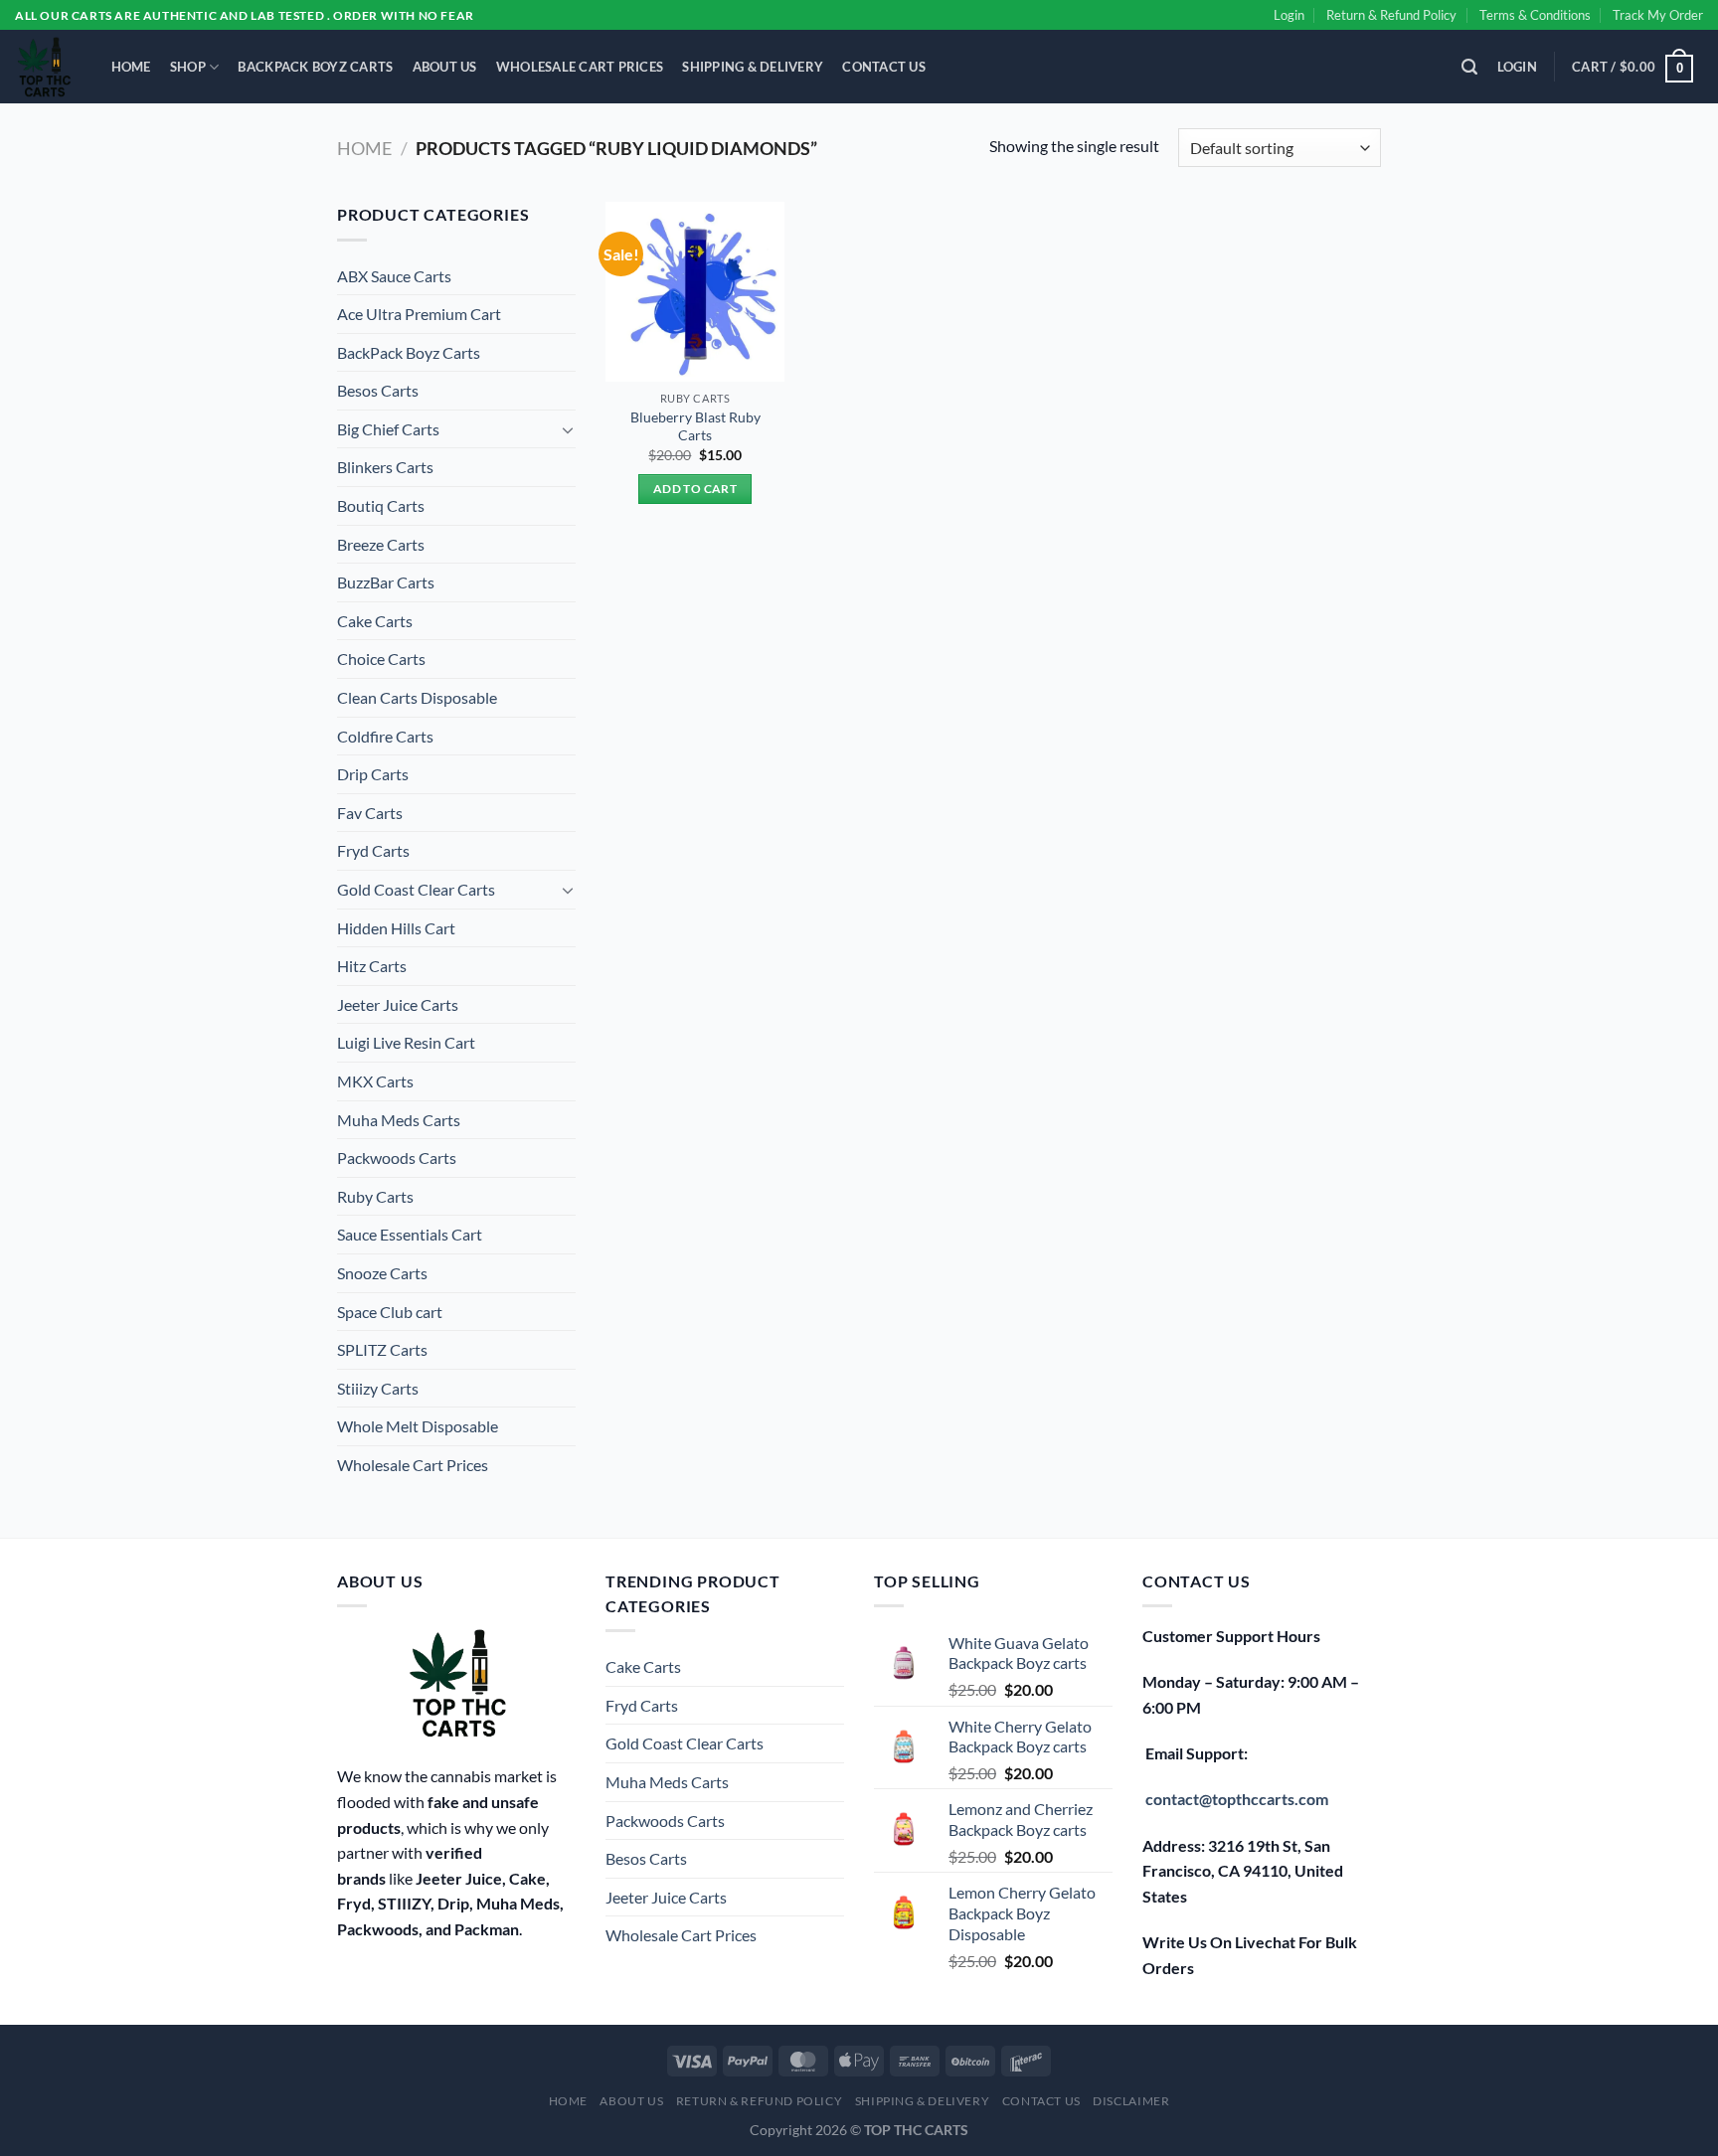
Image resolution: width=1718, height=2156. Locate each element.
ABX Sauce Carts (394, 276)
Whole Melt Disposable (418, 1426)
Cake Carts (375, 621)
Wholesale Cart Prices (580, 67)
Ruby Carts (375, 1196)
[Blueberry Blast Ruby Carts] (695, 291)
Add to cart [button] (695, 489)
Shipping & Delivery (753, 67)
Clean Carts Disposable (417, 697)
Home (364, 148)
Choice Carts (381, 659)
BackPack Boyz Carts (315, 67)
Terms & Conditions (1535, 15)
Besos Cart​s (378, 390)
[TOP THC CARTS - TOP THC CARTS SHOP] (43, 67)
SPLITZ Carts (382, 1349)
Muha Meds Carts (399, 1120)
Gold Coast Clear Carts (416, 889)
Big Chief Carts (388, 429)
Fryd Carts (373, 850)
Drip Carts (373, 774)
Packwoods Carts (397, 1158)
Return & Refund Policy (1391, 15)
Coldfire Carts (385, 736)
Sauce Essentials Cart (410, 1234)
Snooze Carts (382, 1273)
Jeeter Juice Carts (398, 1004)
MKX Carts (375, 1081)
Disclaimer (1131, 2101)
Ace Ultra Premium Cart (419, 314)
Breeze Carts (381, 544)
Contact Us (884, 67)
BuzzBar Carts (386, 582)
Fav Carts (370, 813)
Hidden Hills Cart (396, 928)
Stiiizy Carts (378, 1388)
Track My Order (1658, 15)
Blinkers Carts (385, 467)
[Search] (1470, 67)
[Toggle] (568, 429)
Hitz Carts (372, 966)
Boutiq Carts (381, 505)
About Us (445, 67)
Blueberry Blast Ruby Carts (695, 426)
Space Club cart (390, 1312)
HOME (131, 67)
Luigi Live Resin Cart (406, 1042)
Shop (188, 67)
